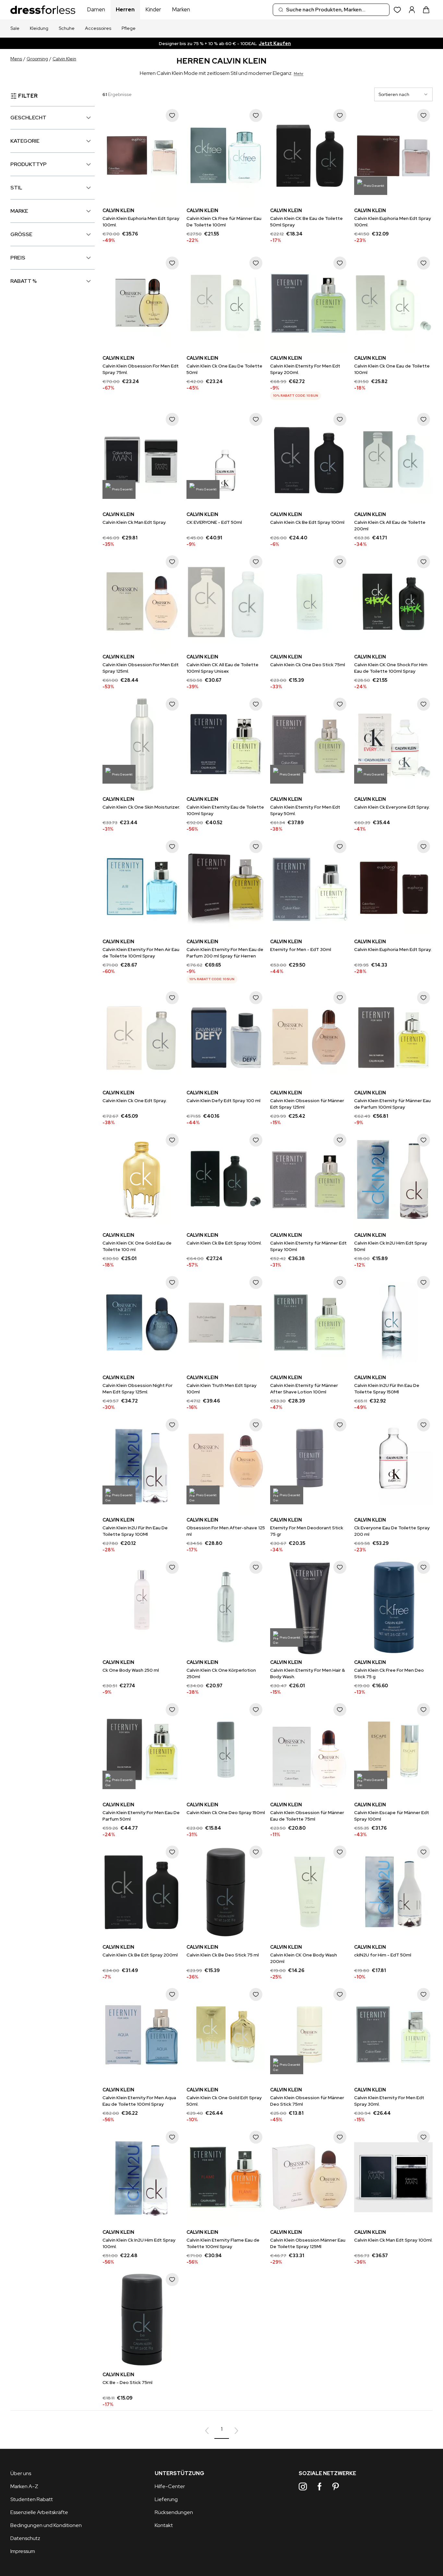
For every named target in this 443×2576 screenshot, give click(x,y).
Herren (125, 9)
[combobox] (331, 10)
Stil (16, 188)
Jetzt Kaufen (275, 43)
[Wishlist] (397, 10)
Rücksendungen (174, 2512)
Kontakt (164, 2525)
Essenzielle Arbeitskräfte (39, 2512)
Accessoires (98, 28)
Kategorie (25, 141)
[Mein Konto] (412, 10)
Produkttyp (29, 164)
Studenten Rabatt (32, 2499)
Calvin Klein (64, 59)
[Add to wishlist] (172, 115)
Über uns (21, 2473)
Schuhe (67, 28)
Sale (15, 28)
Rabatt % (24, 281)
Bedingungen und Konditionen (46, 2525)
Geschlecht (28, 118)
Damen (96, 9)
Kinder (153, 9)
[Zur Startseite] (43, 10)
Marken (181, 9)
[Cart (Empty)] (426, 10)
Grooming (37, 59)
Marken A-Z (24, 2486)
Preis (18, 258)
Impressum (23, 2551)
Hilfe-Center (170, 2486)
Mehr (299, 74)
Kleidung (39, 28)
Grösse (21, 234)
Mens (16, 59)
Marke (19, 211)
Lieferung (166, 2499)
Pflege (129, 28)
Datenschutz (25, 2538)
